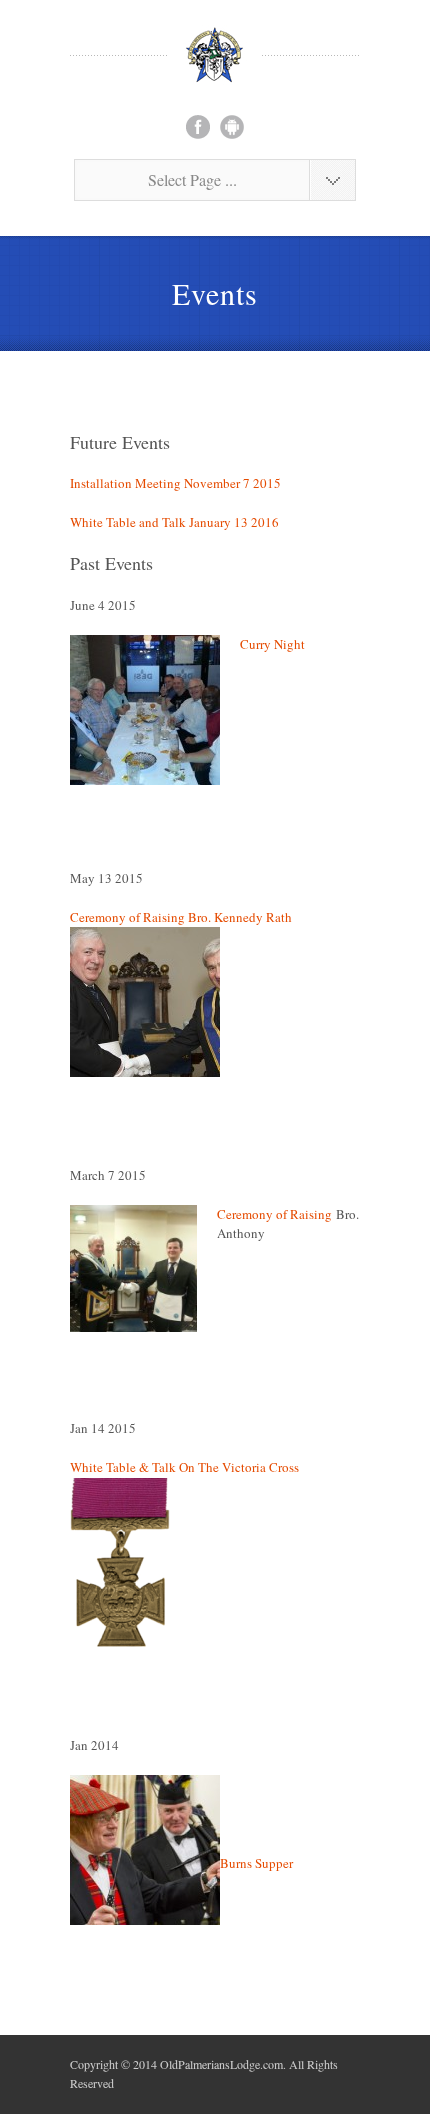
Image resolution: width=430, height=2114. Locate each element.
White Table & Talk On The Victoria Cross (184, 1467)
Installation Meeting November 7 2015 (175, 483)
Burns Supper (256, 1863)
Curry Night (272, 644)
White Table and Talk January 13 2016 (174, 522)
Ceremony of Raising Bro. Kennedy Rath (183, 917)
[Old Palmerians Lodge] (215, 55)
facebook (198, 127)
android (232, 127)
